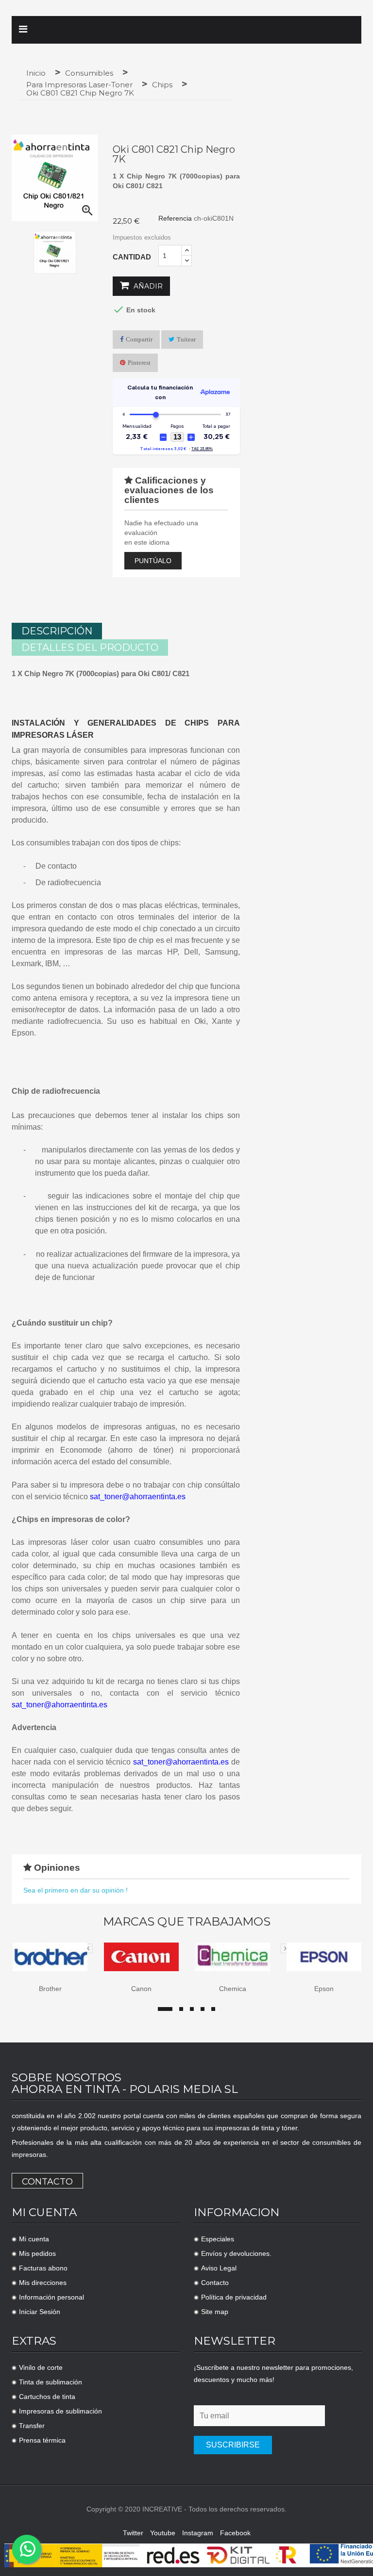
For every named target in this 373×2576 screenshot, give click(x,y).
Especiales (218, 2239)
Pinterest (139, 363)
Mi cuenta (34, 2239)
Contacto (47, 2182)
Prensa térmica (42, 2440)
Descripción (57, 631)
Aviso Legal (219, 2268)
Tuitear (186, 339)
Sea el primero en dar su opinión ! (76, 1890)
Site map (215, 2312)
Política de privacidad (234, 2297)
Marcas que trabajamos (187, 1922)
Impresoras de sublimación (60, 2411)
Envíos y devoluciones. (236, 2253)
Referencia (175, 218)
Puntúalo (153, 561)
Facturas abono (43, 2268)
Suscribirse (233, 2445)
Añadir (147, 286)
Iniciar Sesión (40, 2312)
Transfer (32, 2426)
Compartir (139, 339)
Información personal (51, 2297)
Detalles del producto (90, 648)
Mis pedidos (37, 2253)
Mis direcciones (43, 2283)
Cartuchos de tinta (47, 2397)
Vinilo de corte (41, 2367)
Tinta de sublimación (51, 2382)
